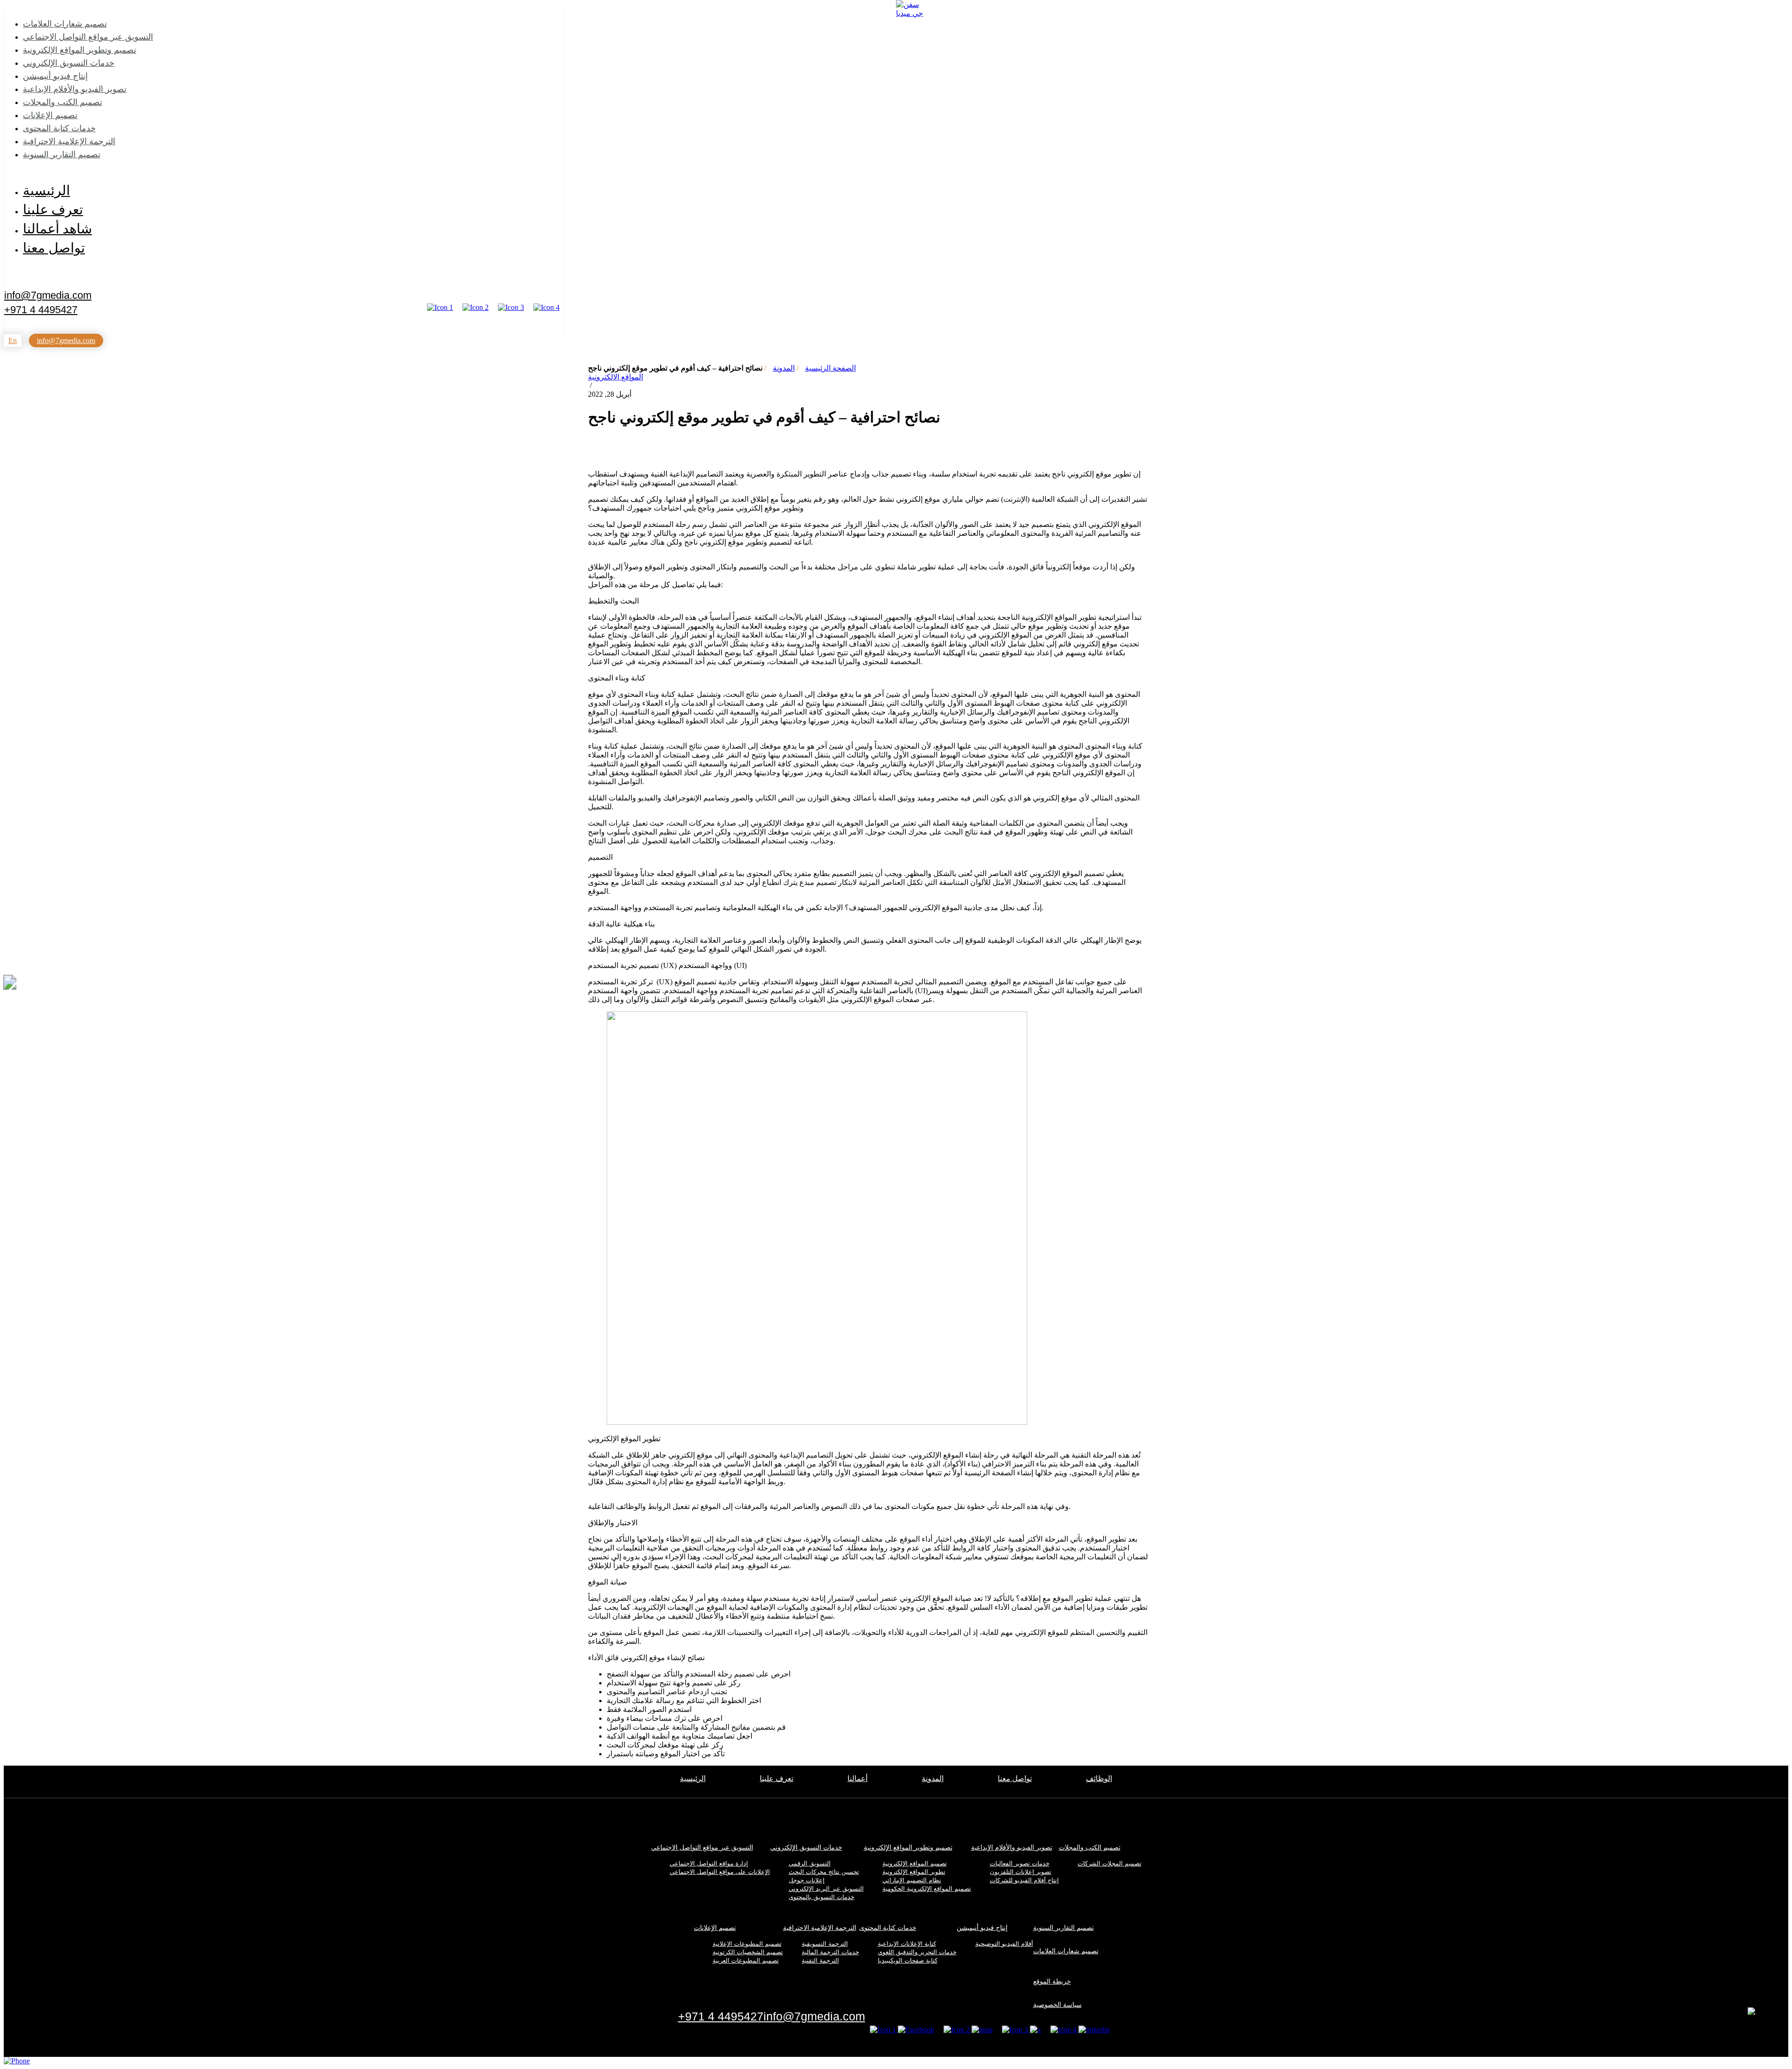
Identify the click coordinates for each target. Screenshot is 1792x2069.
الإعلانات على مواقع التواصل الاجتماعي (720, 1872)
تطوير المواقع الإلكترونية (914, 1872)
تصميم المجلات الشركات (1109, 1863)
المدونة (784, 368)
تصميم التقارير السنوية (62, 154)
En (13, 340)
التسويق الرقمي (810, 1863)
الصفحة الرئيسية (830, 368)
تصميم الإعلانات (50, 115)
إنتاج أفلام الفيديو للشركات (1024, 1880)
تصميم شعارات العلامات (65, 24)
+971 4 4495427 (41, 310)
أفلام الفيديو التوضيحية (1004, 1944)
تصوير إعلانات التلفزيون (1021, 1872)
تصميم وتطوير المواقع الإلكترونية (80, 50)
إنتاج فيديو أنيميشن (55, 76)
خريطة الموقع (1052, 1981)
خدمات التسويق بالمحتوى (822, 1897)
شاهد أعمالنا (57, 229)
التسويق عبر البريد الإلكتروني (826, 1889)
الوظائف (1099, 1778)
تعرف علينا (53, 210)
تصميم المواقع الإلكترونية (915, 1863)
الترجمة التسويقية (825, 1944)
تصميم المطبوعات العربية (746, 1960)
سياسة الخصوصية (1057, 2005)
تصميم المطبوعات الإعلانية (747, 1944)
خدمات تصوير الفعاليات (1020, 1863)
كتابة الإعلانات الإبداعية (907, 1944)
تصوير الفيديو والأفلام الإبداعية (75, 89)
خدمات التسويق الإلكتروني (69, 63)
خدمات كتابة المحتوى (59, 128)
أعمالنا (857, 1778)
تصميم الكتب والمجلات (63, 102)
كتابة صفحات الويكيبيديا (908, 1960)
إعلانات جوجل (807, 1880)
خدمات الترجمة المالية (830, 1952)
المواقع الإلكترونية (616, 377)
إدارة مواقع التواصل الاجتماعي (709, 1863)
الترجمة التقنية (820, 1960)
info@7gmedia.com (48, 295)
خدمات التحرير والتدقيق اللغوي (917, 1952)
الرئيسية (46, 190)
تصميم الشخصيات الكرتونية (748, 1952)
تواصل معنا (54, 248)
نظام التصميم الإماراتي (912, 1880)
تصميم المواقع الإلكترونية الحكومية (927, 1889)
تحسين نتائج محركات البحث (824, 1872)
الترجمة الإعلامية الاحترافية (69, 141)
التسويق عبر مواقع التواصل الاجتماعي (88, 37)
